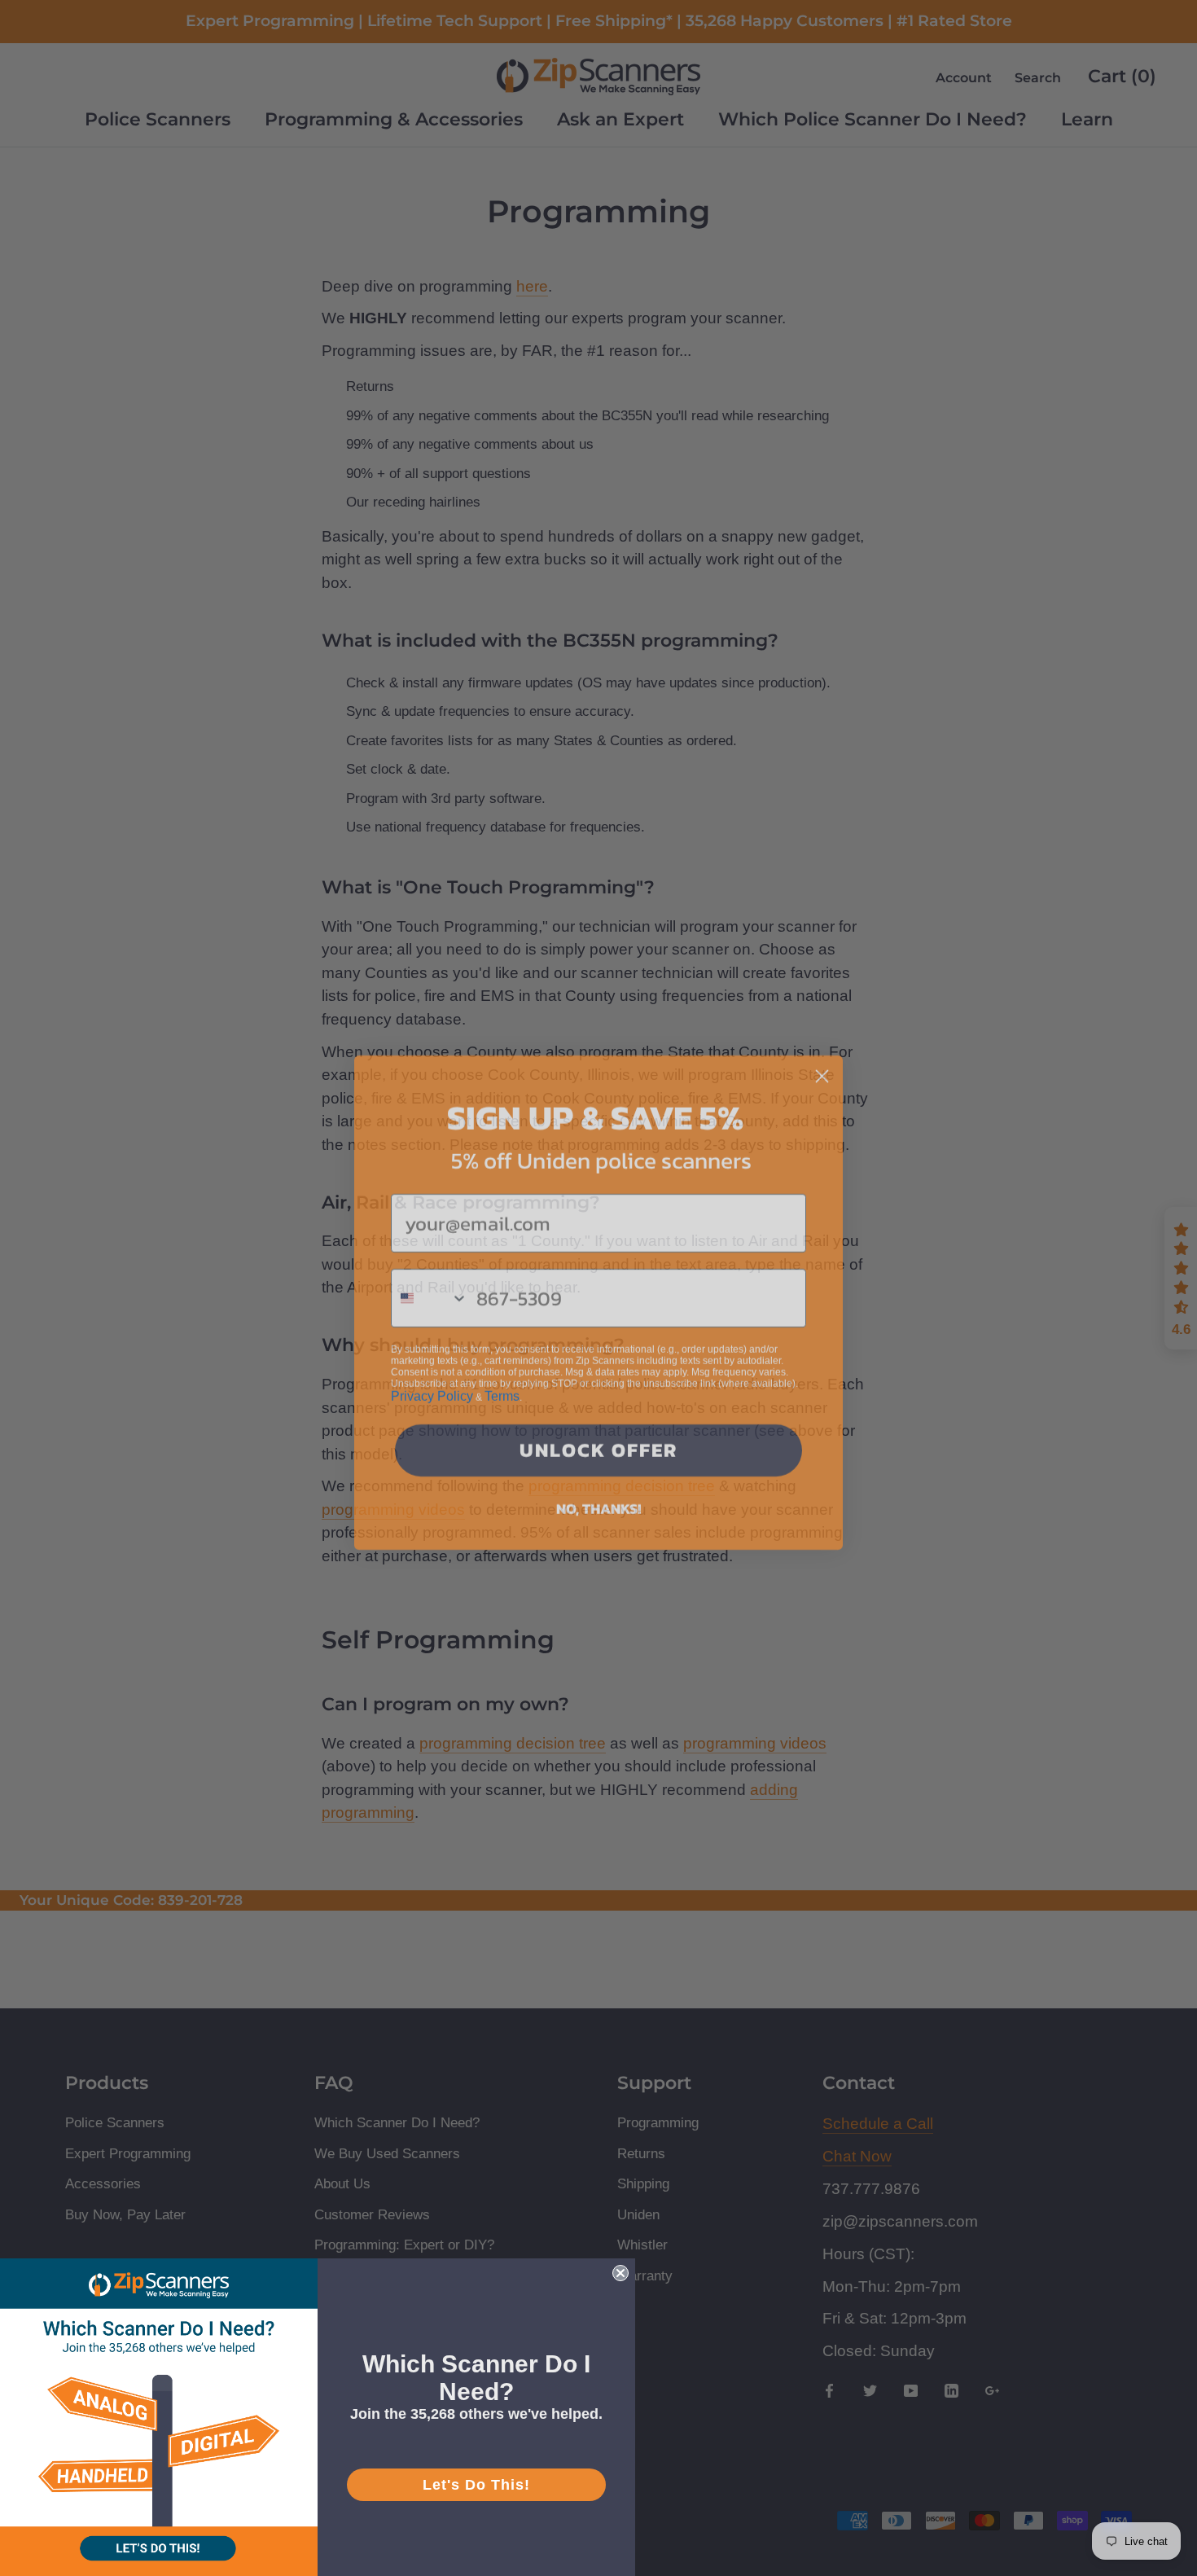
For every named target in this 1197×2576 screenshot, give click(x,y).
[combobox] (430, 1284)
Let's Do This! (476, 2485)
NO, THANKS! (598, 1494)
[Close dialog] (822, 1062)
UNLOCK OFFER (598, 1435)
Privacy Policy (432, 1382)
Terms (502, 1382)
